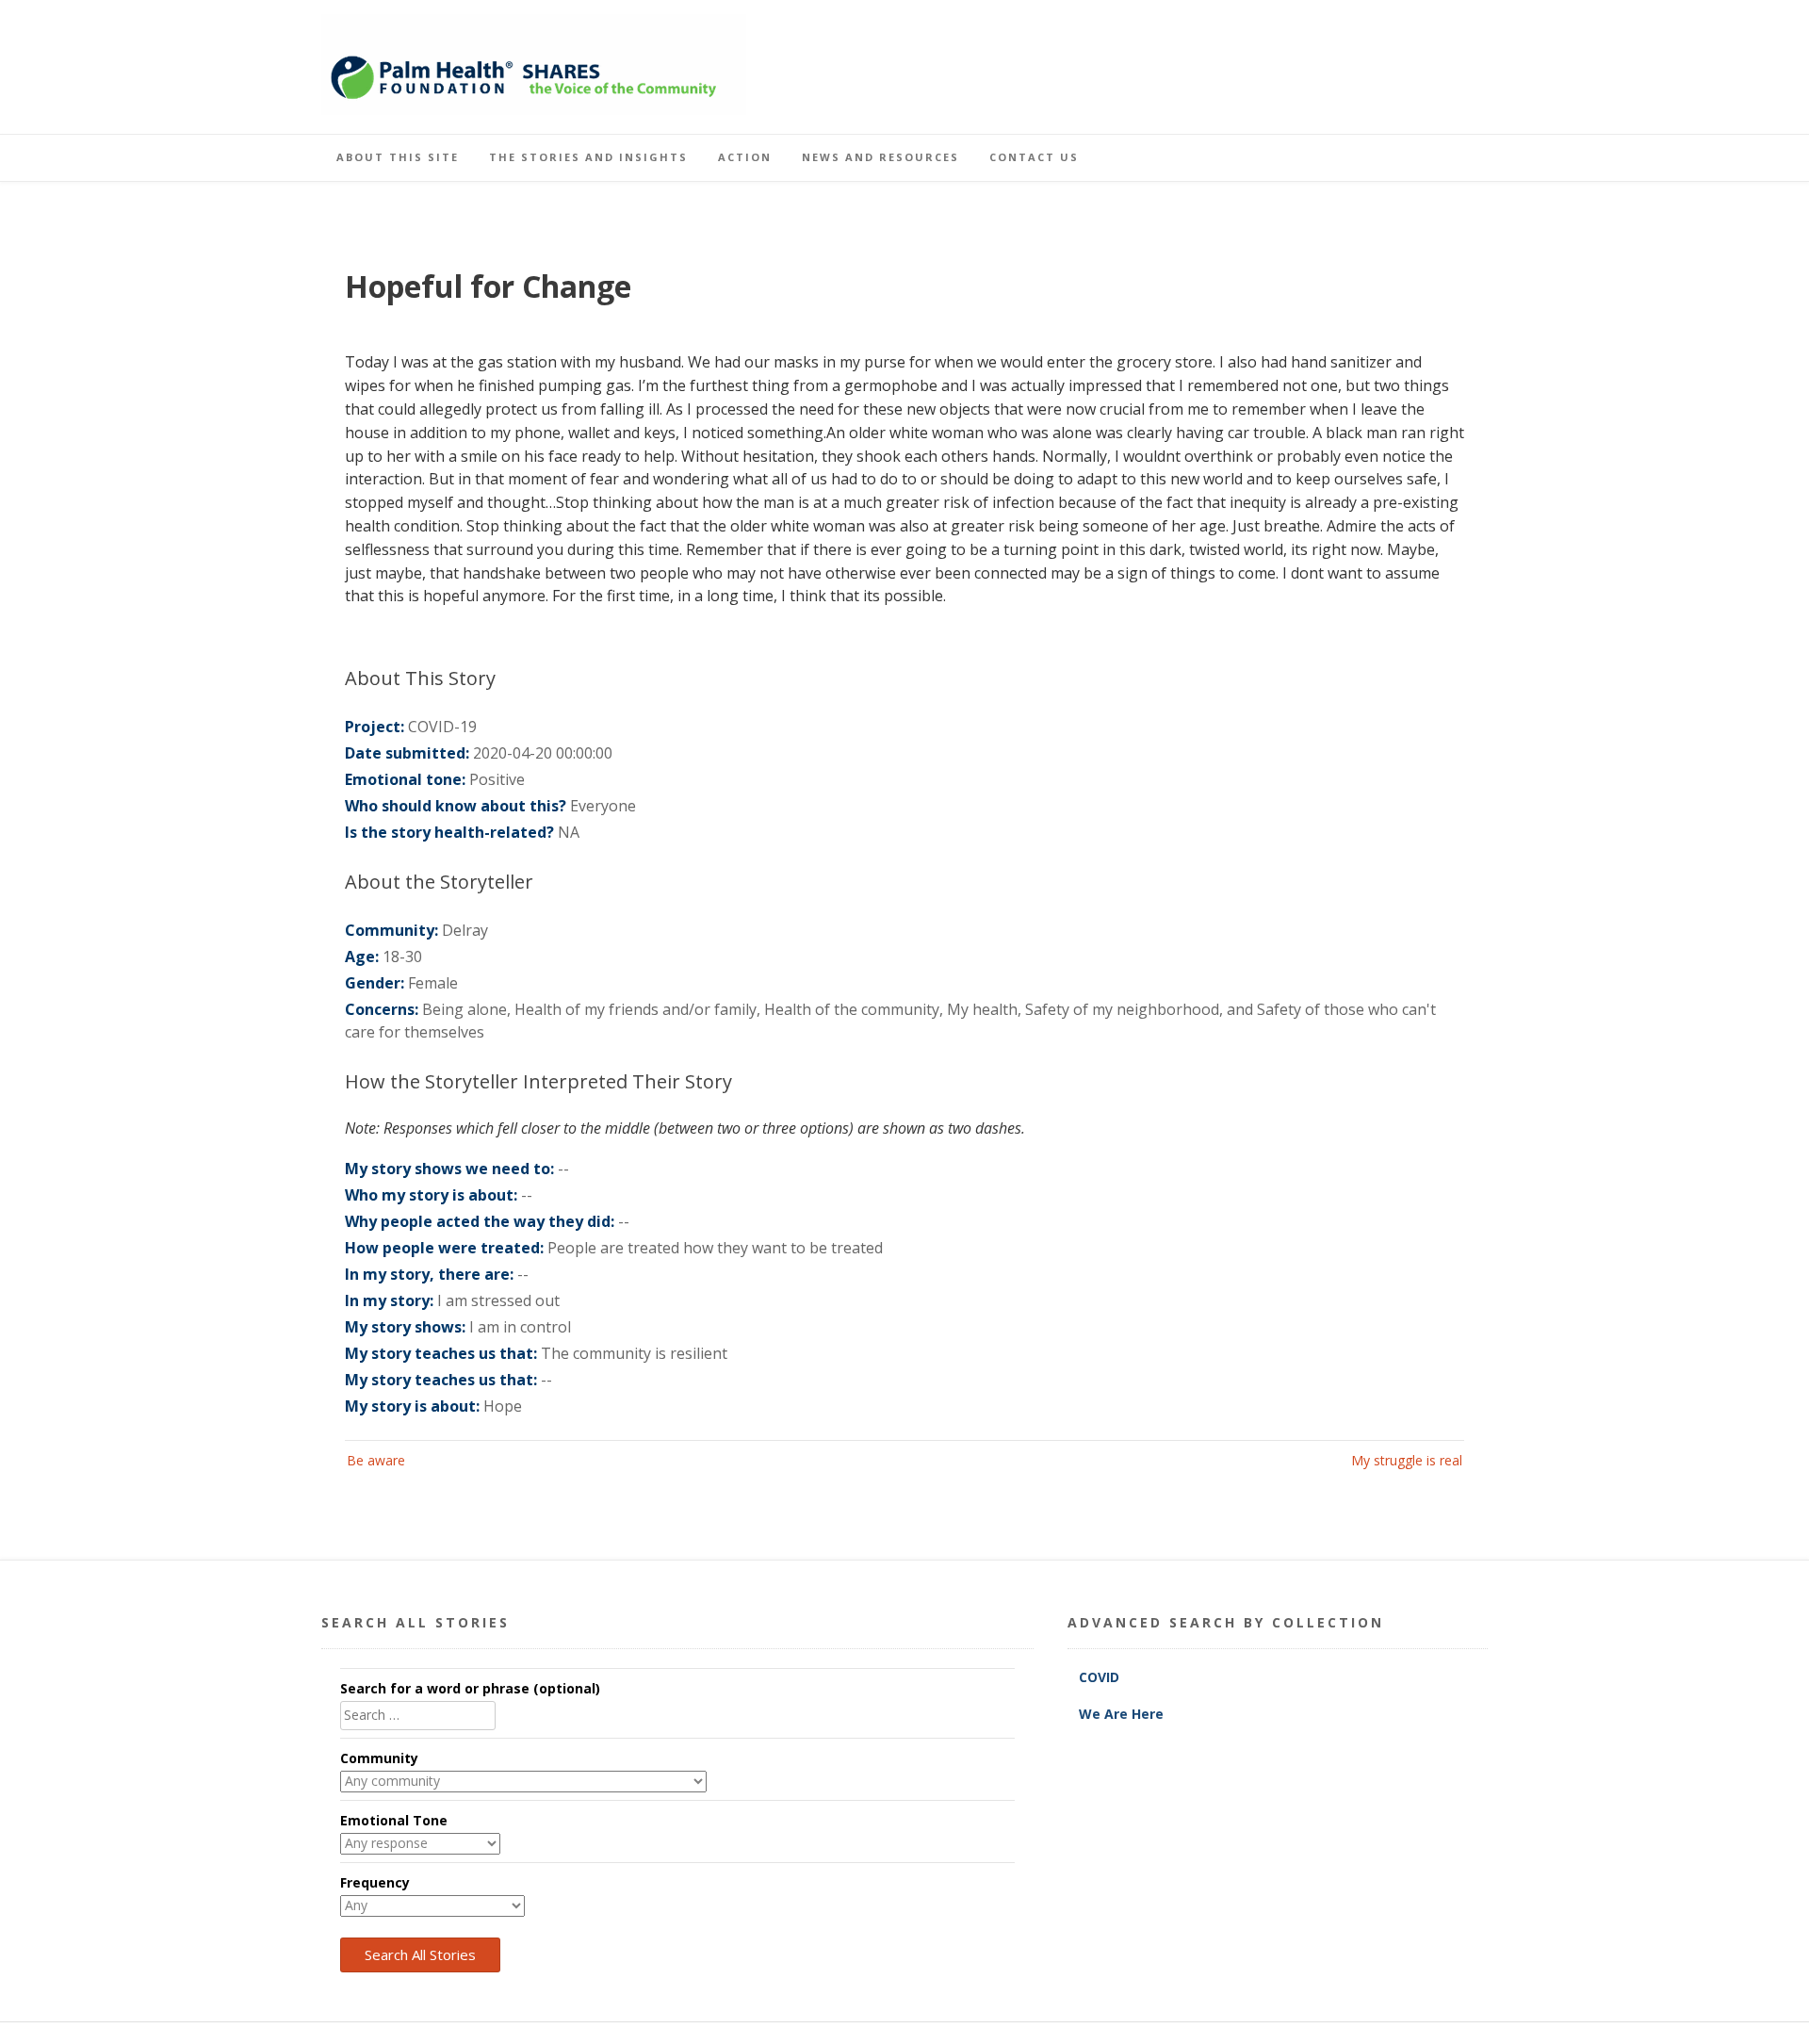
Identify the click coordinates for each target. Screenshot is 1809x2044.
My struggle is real (1407, 1460)
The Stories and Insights (588, 157)
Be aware (376, 1460)
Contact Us (1034, 157)
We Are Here (1121, 1714)
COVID (1101, 1677)
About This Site (398, 157)
